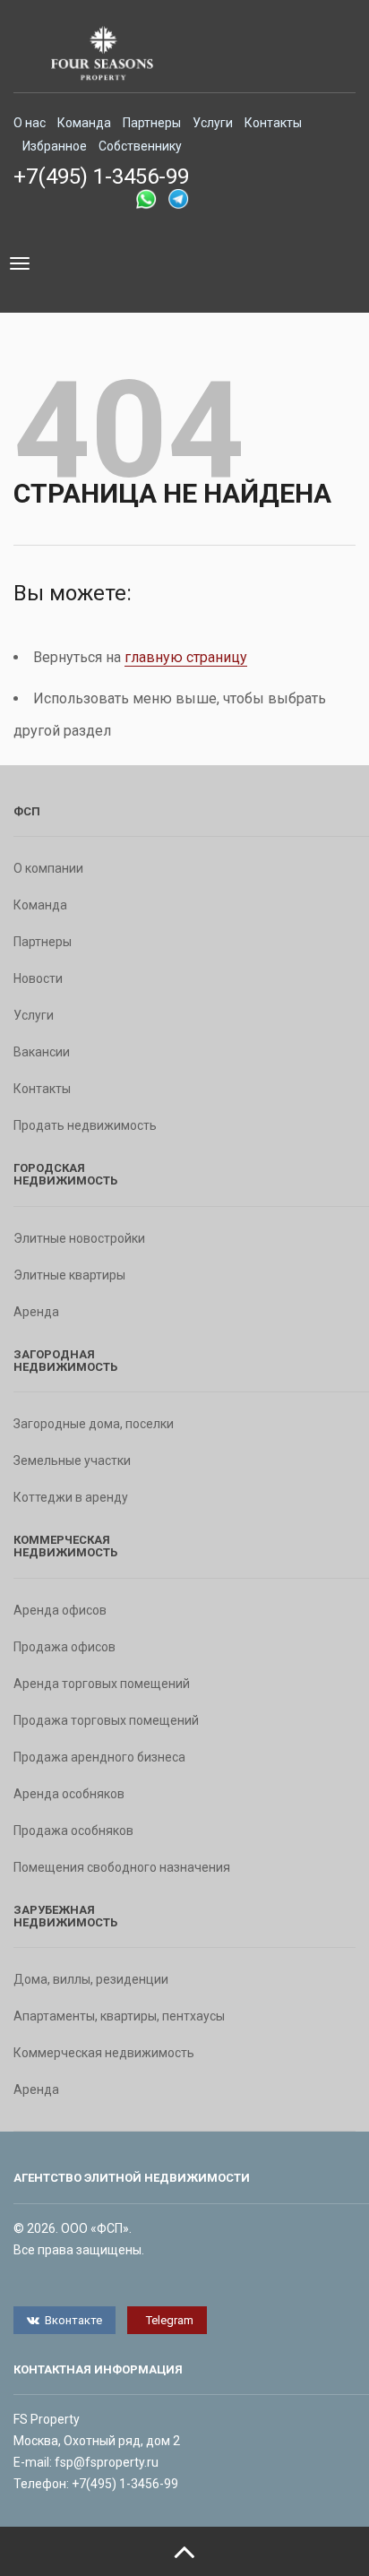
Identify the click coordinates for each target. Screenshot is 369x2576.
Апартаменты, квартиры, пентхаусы (119, 2016)
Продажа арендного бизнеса (99, 1757)
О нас (30, 123)
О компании (48, 868)
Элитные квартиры (69, 1275)
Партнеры (152, 123)
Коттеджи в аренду (71, 1497)
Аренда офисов (60, 1610)
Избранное (55, 146)
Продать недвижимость (85, 1125)
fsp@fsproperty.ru (107, 2462)
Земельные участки (72, 1460)
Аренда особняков (69, 1794)
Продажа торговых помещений (106, 1720)
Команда (84, 123)
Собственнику (140, 146)
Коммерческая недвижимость (104, 2053)
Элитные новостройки (79, 1238)
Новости (38, 978)
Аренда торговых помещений (102, 1684)
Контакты (273, 123)
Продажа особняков (73, 1831)
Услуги (213, 123)
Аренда (36, 1312)
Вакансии (42, 1052)
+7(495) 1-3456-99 (101, 177)
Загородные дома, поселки (94, 1424)
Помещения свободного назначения (122, 1867)
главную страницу (186, 657)
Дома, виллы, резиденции (91, 1979)
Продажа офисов (64, 1647)
